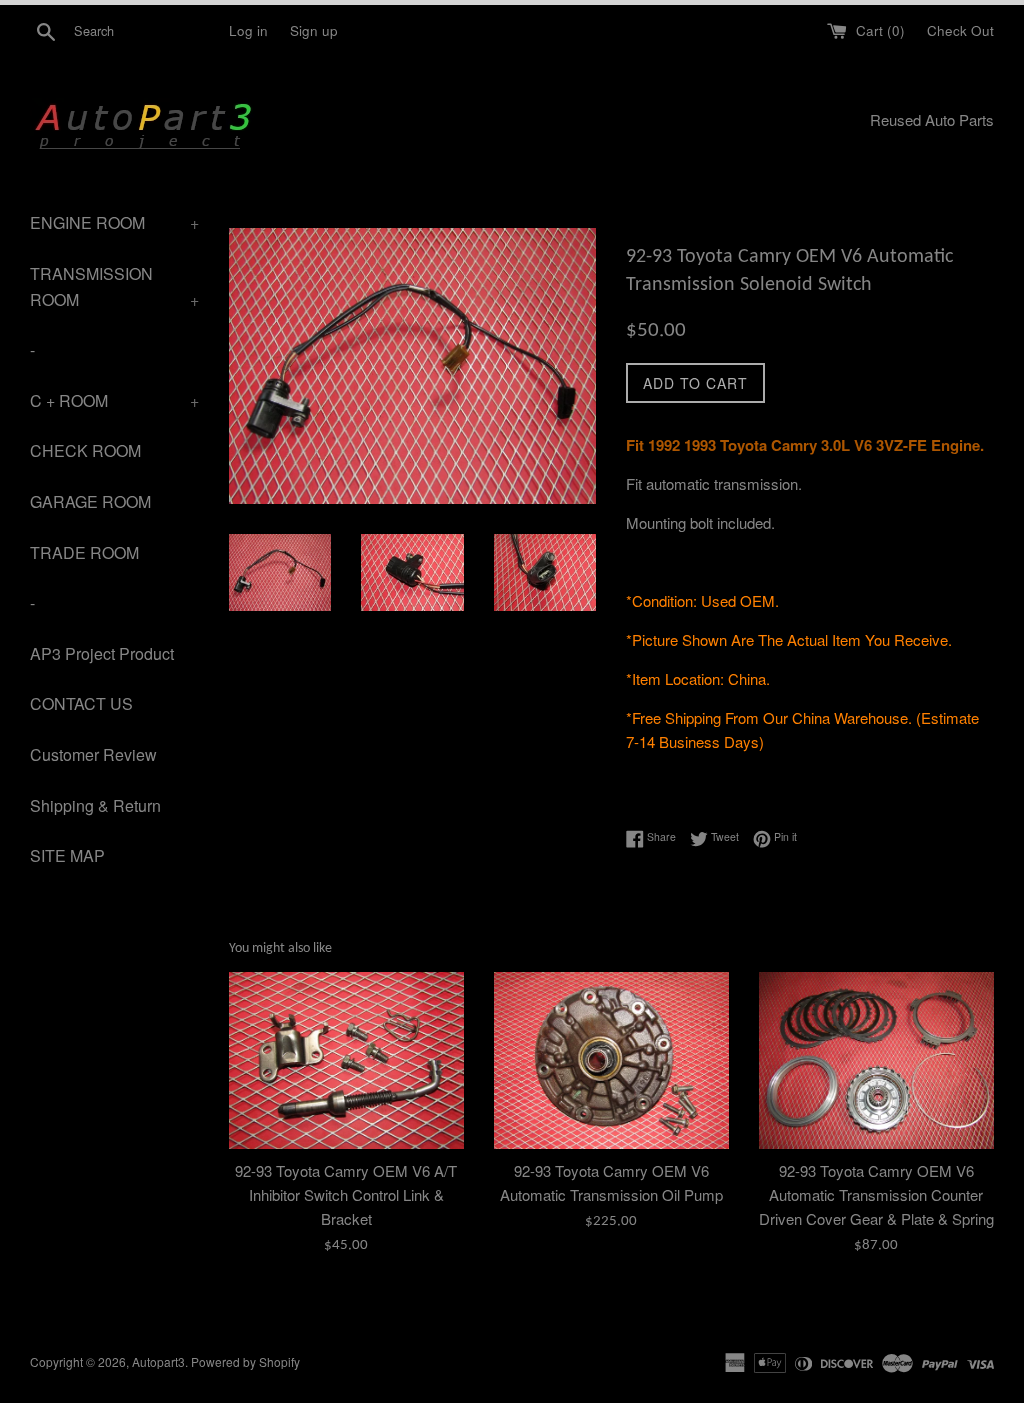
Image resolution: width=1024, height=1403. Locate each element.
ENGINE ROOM (114, 222)
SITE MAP (67, 855)
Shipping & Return (95, 805)
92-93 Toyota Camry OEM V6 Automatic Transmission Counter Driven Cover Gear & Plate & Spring (876, 1194)
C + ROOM (114, 400)
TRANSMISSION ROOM (114, 286)
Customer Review (93, 754)
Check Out (960, 30)
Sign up (314, 30)
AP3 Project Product (102, 653)
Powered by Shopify (245, 1361)
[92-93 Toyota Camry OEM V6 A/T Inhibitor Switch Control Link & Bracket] (346, 1060)
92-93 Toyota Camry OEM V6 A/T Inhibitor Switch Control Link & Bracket (346, 1194)
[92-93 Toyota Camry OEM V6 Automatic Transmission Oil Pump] (611, 1060)
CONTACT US (81, 703)
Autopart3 (158, 1361)
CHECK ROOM (85, 450)
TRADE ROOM (84, 552)
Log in (248, 30)
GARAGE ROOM (90, 501)
